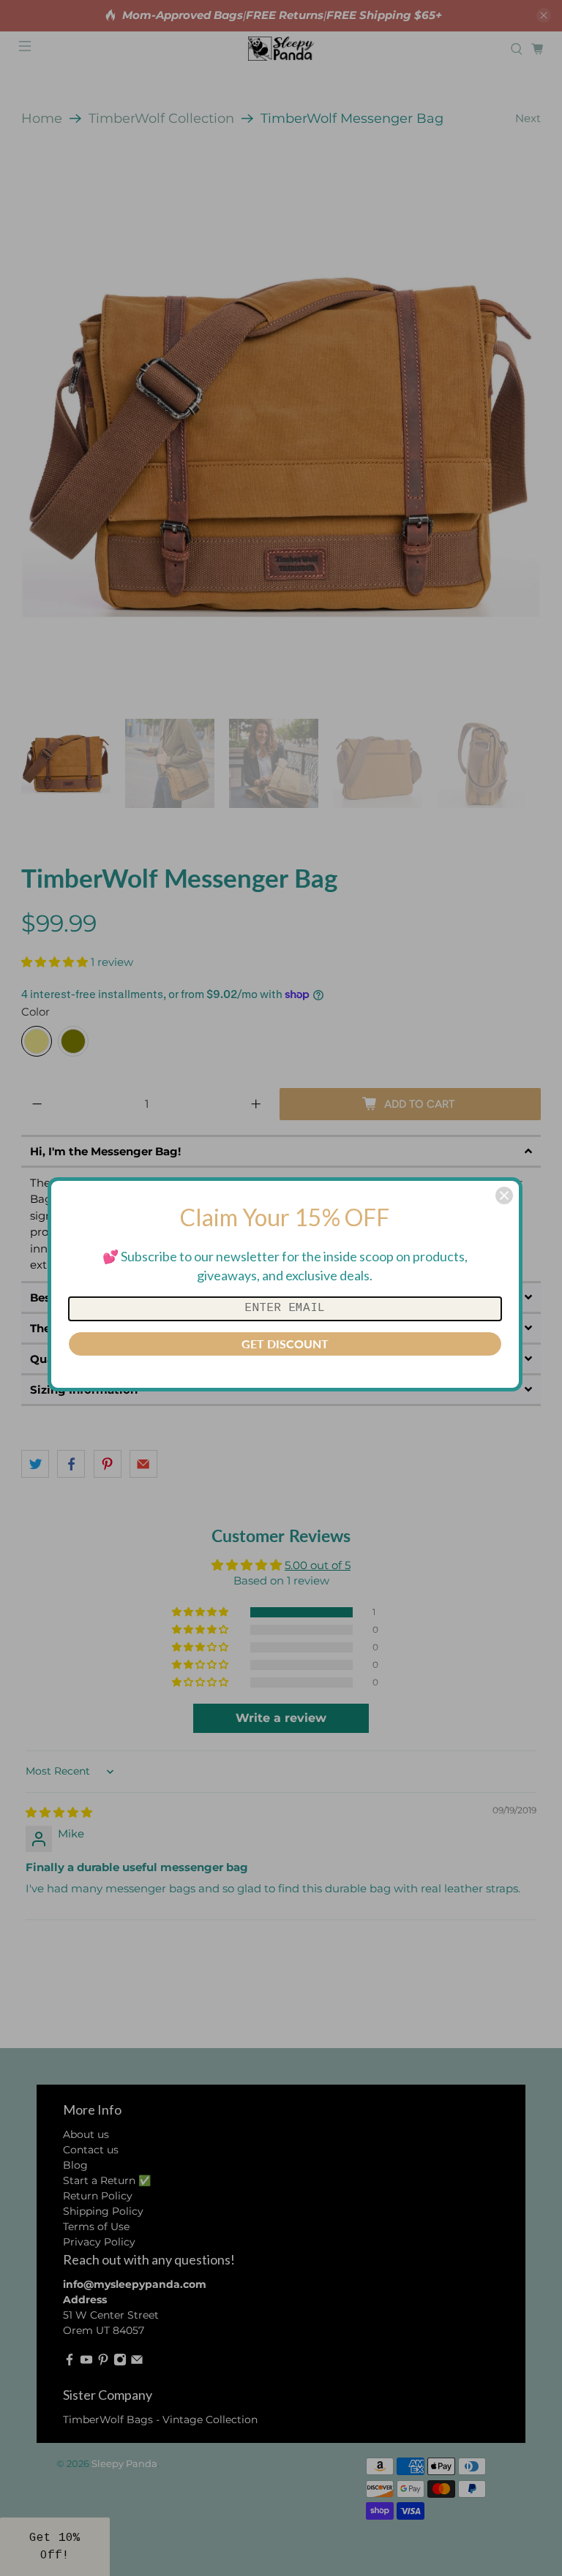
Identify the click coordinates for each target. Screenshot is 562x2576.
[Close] (504, 1196)
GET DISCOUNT (285, 1344)
